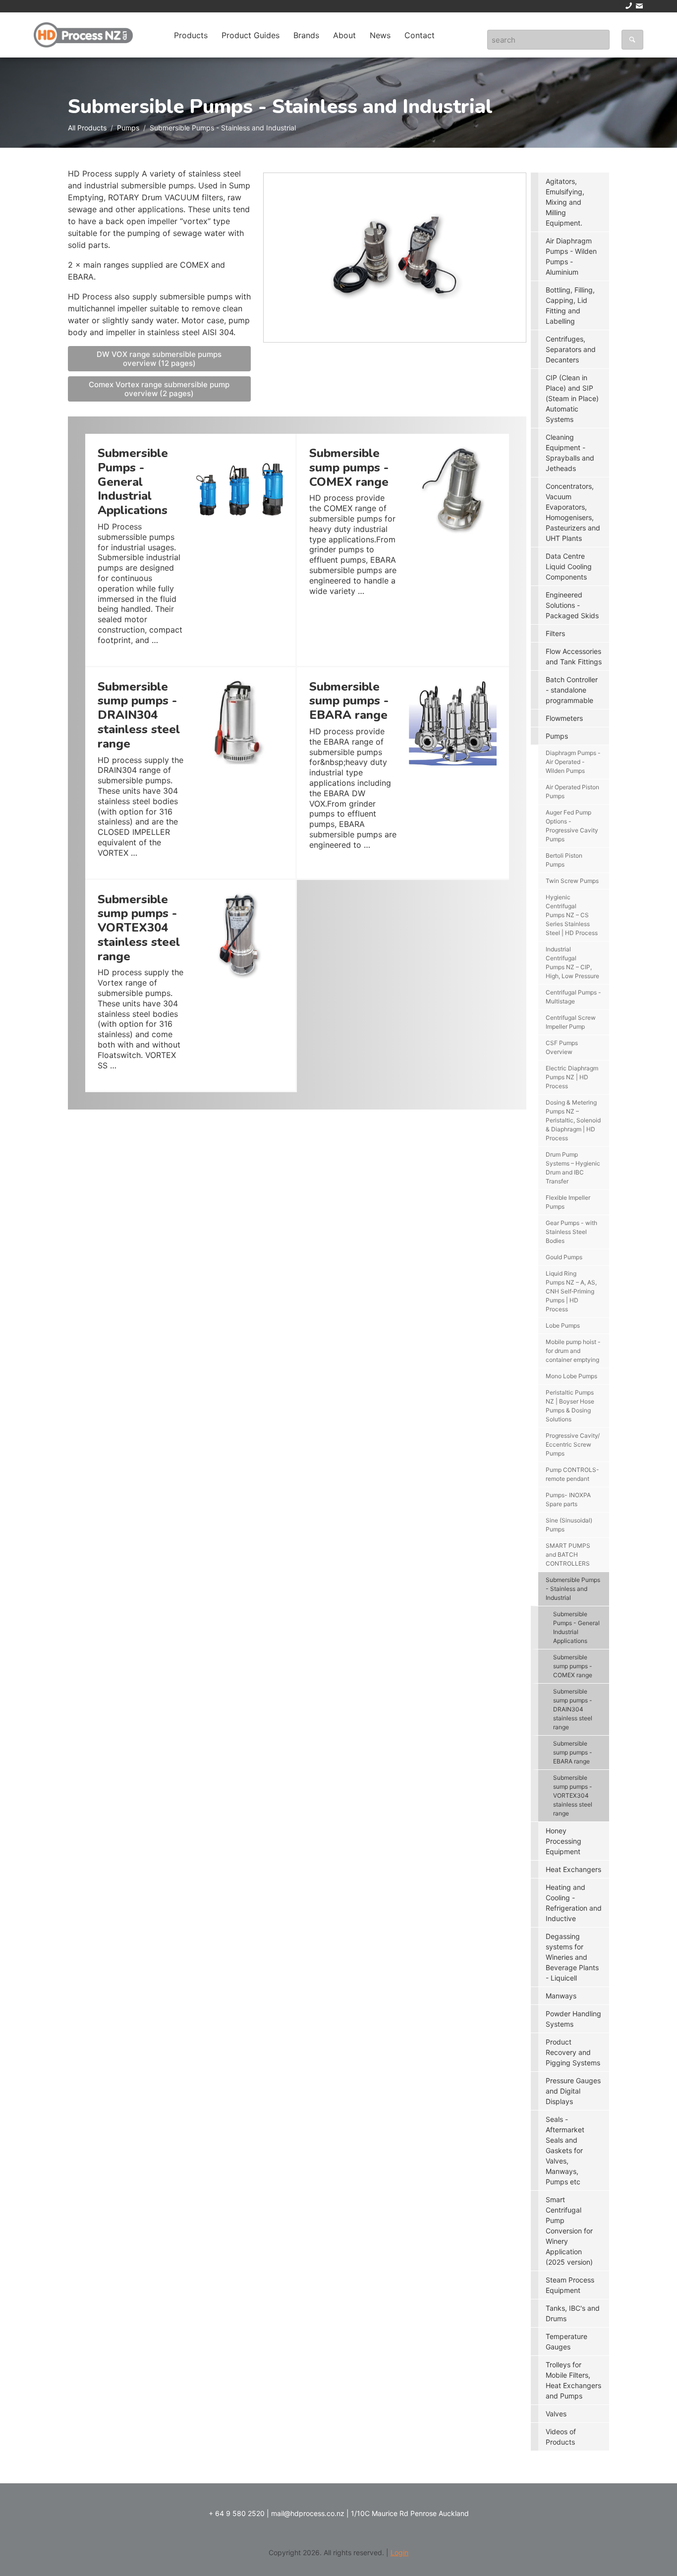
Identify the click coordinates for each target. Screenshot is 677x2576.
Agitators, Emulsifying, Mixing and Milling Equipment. (565, 202)
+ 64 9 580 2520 (237, 2513)
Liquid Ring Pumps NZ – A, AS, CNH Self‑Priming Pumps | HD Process (571, 1291)
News (380, 35)
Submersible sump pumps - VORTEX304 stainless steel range (573, 1795)
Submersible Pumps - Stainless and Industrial (573, 1589)
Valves (556, 2414)
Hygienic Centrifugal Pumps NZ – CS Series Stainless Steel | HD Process (572, 915)
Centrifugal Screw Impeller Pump (571, 1022)
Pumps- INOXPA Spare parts (568, 1499)
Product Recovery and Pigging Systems (573, 2052)
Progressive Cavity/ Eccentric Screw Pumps (573, 1444)
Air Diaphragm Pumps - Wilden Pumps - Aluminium (571, 256)
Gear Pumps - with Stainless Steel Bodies (571, 1232)
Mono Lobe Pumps (571, 1376)
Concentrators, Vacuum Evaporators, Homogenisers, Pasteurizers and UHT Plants (573, 512)
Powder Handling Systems (573, 2019)
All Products (87, 128)
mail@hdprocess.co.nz (308, 2513)
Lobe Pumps (563, 1325)
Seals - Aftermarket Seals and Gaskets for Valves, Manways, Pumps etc (565, 2150)
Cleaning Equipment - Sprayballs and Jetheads (570, 453)
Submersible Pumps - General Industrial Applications (576, 1627)
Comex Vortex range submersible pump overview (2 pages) (159, 389)
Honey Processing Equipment (564, 1841)
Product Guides (251, 35)
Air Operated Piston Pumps (572, 791)
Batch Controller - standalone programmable (572, 690)
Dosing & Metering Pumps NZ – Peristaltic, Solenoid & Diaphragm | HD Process (573, 1120)
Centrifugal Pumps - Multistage (573, 997)
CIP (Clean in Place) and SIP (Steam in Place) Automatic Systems (572, 398)
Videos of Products (561, 2437)
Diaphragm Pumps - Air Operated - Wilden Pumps (573, 762)
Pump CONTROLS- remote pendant (572, 1474)
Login (399, 2552)
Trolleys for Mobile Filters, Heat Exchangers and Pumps (573, 2380)
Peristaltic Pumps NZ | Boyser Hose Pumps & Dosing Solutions (570, 1406)
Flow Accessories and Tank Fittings (574, 656)
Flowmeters (564, 718)
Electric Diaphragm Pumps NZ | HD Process (572, 1077)
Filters (555, 633)
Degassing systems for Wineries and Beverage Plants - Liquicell (572, 1957)
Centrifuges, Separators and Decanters (571, 349)
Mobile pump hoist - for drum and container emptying (573, 1351)
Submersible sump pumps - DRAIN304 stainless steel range (573, 1709)
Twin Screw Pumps (572, 881)
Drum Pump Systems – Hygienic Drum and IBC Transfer (573, 1168)
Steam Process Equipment (570, 2285)
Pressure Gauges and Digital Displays (573, 2091)
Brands (306, 35)
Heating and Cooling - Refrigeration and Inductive (574, 1903)
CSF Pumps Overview (562, 1047)
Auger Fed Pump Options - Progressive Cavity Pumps (572, 826)
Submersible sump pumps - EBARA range (573, 1752)
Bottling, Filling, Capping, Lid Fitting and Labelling (570, 305)
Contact (420, 35)
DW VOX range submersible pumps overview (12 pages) (159, 359)
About (344, 35)
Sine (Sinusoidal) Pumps (569, 1525)
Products (191, 35)
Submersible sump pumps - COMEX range (573, 1666)
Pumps (128, 128)
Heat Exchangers (573, 1869)
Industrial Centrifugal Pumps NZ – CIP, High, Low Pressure (572, 963)
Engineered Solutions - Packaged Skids (572, 605)
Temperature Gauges (566, 2342)
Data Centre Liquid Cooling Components (569, 566)
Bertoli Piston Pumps (564, 860)
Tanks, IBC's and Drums (573, 2313)
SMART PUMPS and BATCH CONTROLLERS (568, 1554)
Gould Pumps (564, 1257)
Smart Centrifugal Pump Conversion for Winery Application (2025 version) (569, 2231)
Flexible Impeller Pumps (568, 1202)
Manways (561, 1996)
